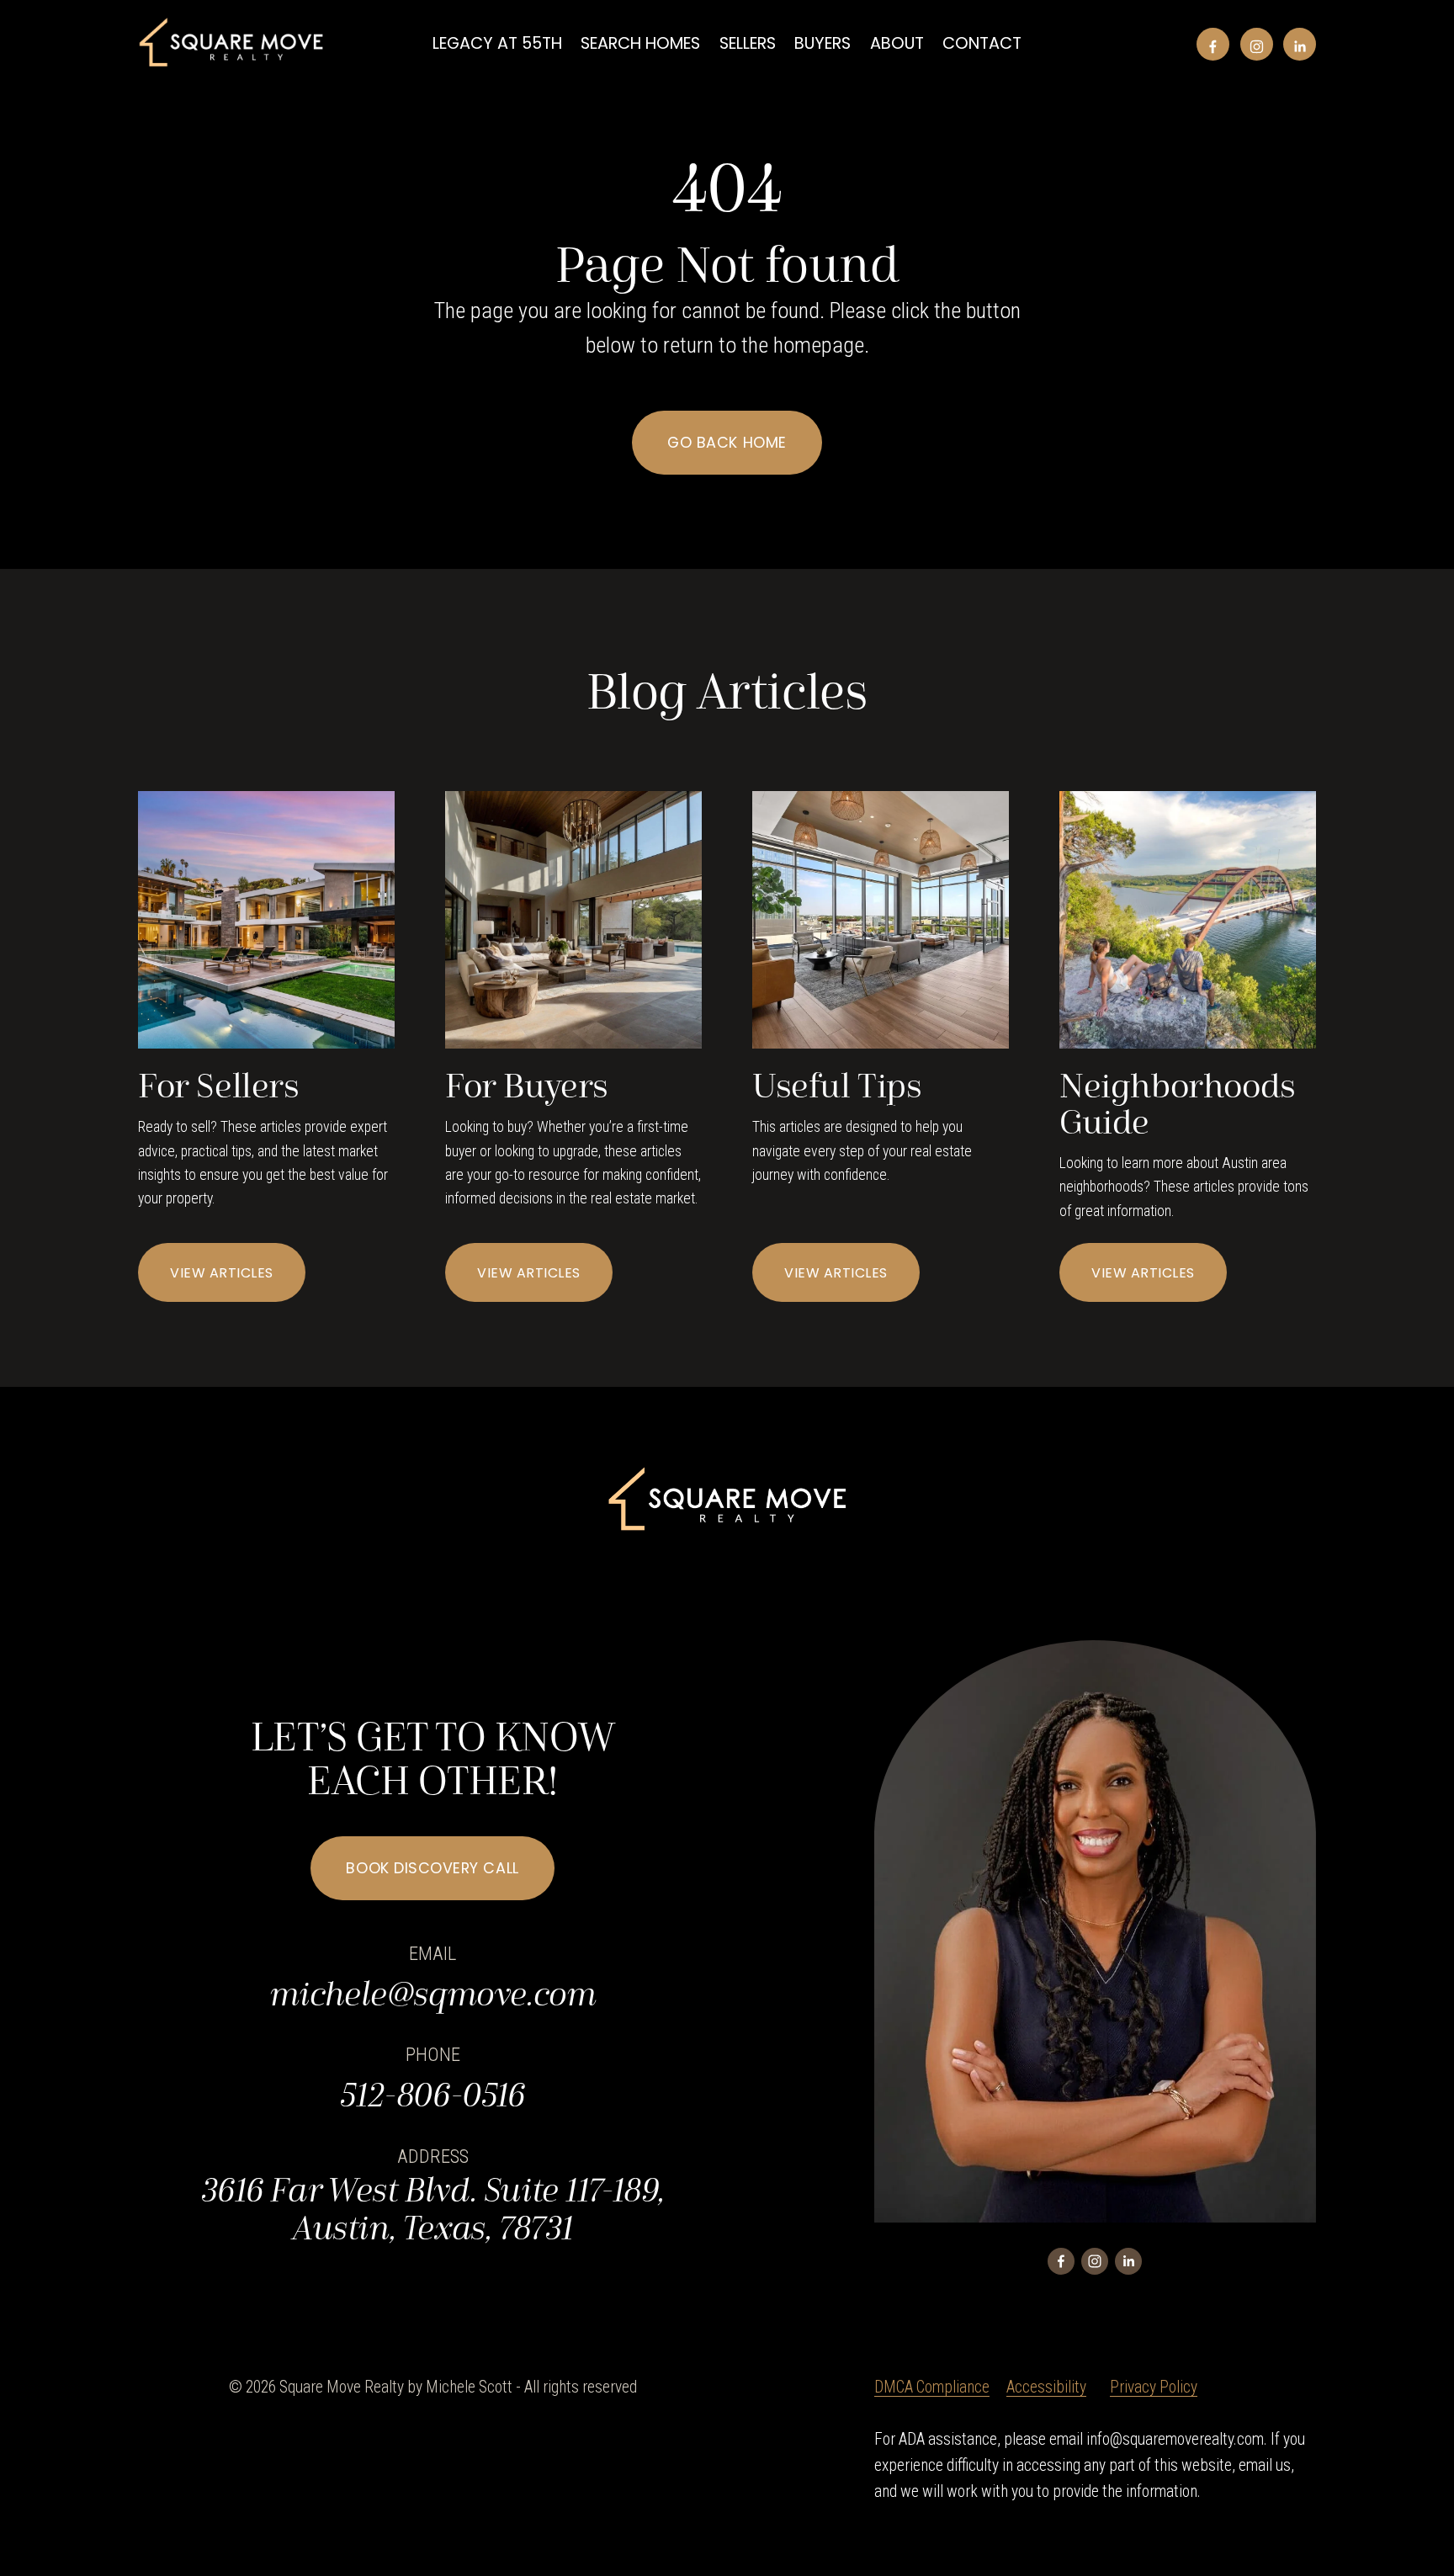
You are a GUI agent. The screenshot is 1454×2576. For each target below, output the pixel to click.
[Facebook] (1213, 44)
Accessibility (1046, 2387)
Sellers (748, 43)
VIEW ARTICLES (221, 1273)
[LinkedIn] (1300, 44)
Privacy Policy (1154, 2387)
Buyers (823, 43)
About (897, 43)
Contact (982, 43)
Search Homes (640, 43)
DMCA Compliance (932, 2387)
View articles (1143, 1273)
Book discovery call (432, 1868)
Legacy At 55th (497, 43)
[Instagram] (1257, 44)
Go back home (727, 442)
